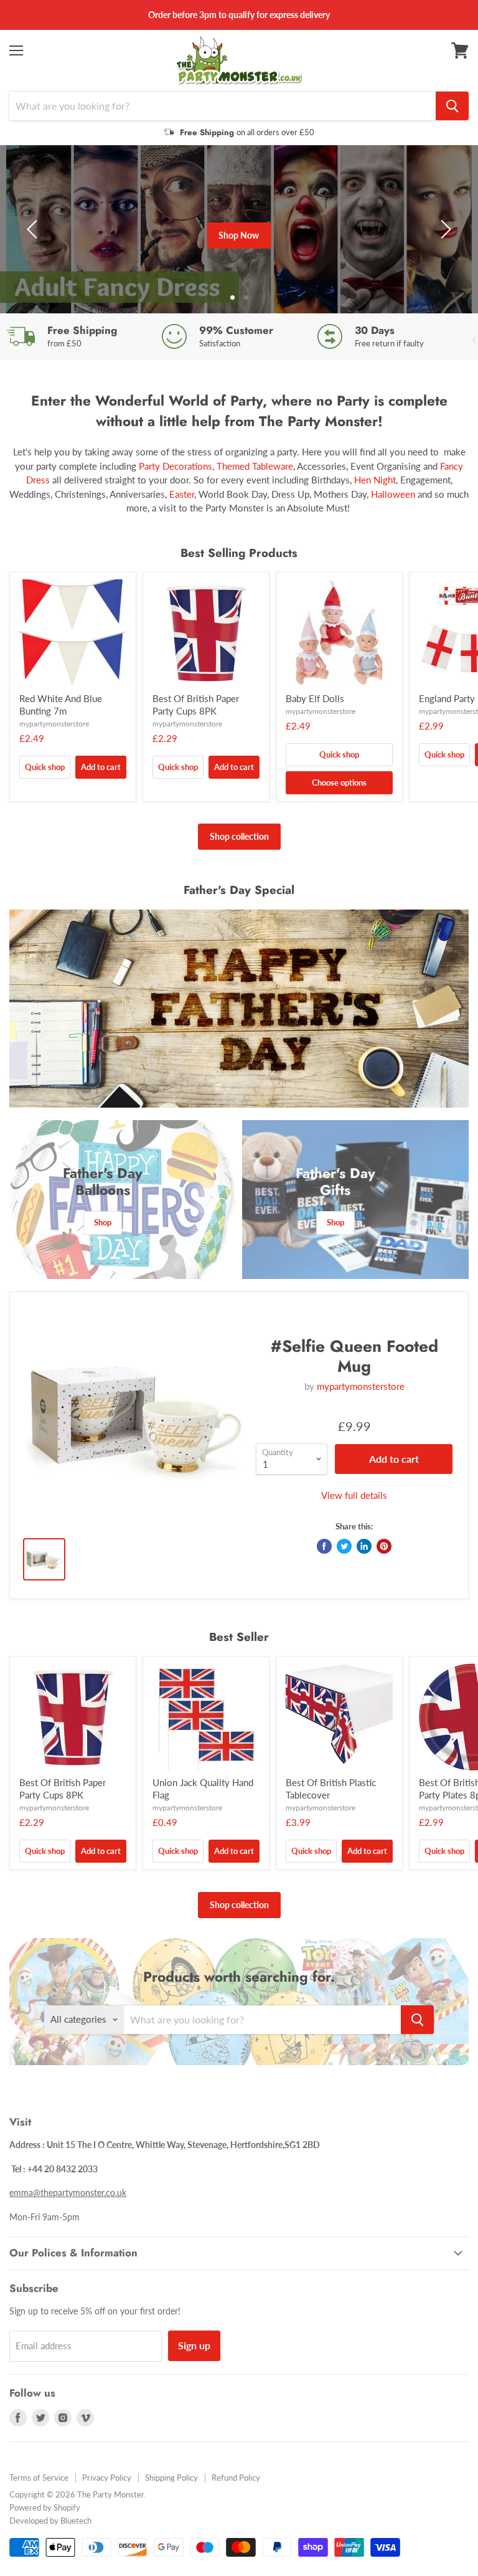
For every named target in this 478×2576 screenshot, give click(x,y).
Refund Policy (236, 2478)
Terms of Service (39, 2478)
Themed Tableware (255, 466)
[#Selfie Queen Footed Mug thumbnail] (44, 1559)
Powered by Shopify (45, 2507)
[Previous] (34, 229)
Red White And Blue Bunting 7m (61, 705)
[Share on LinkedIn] (364, 1546)
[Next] (444, 229)
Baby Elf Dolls (315, 698)
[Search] (452, 106)
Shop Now (239, 235)
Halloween (393, 494)
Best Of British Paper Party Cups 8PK (196, 705)
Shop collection (239, 836)
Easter (182, 494)
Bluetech (76, 2521)
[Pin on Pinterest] (384, 1546)
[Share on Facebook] (324, 1546)
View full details (354, 1495)
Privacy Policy (107, 2478)
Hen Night (375, 480)
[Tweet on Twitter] (344, 1546)
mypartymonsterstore (54, 724)
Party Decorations (174, 466)
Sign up (194, 2345)
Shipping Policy (171, 2478)
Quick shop (45, 767)
